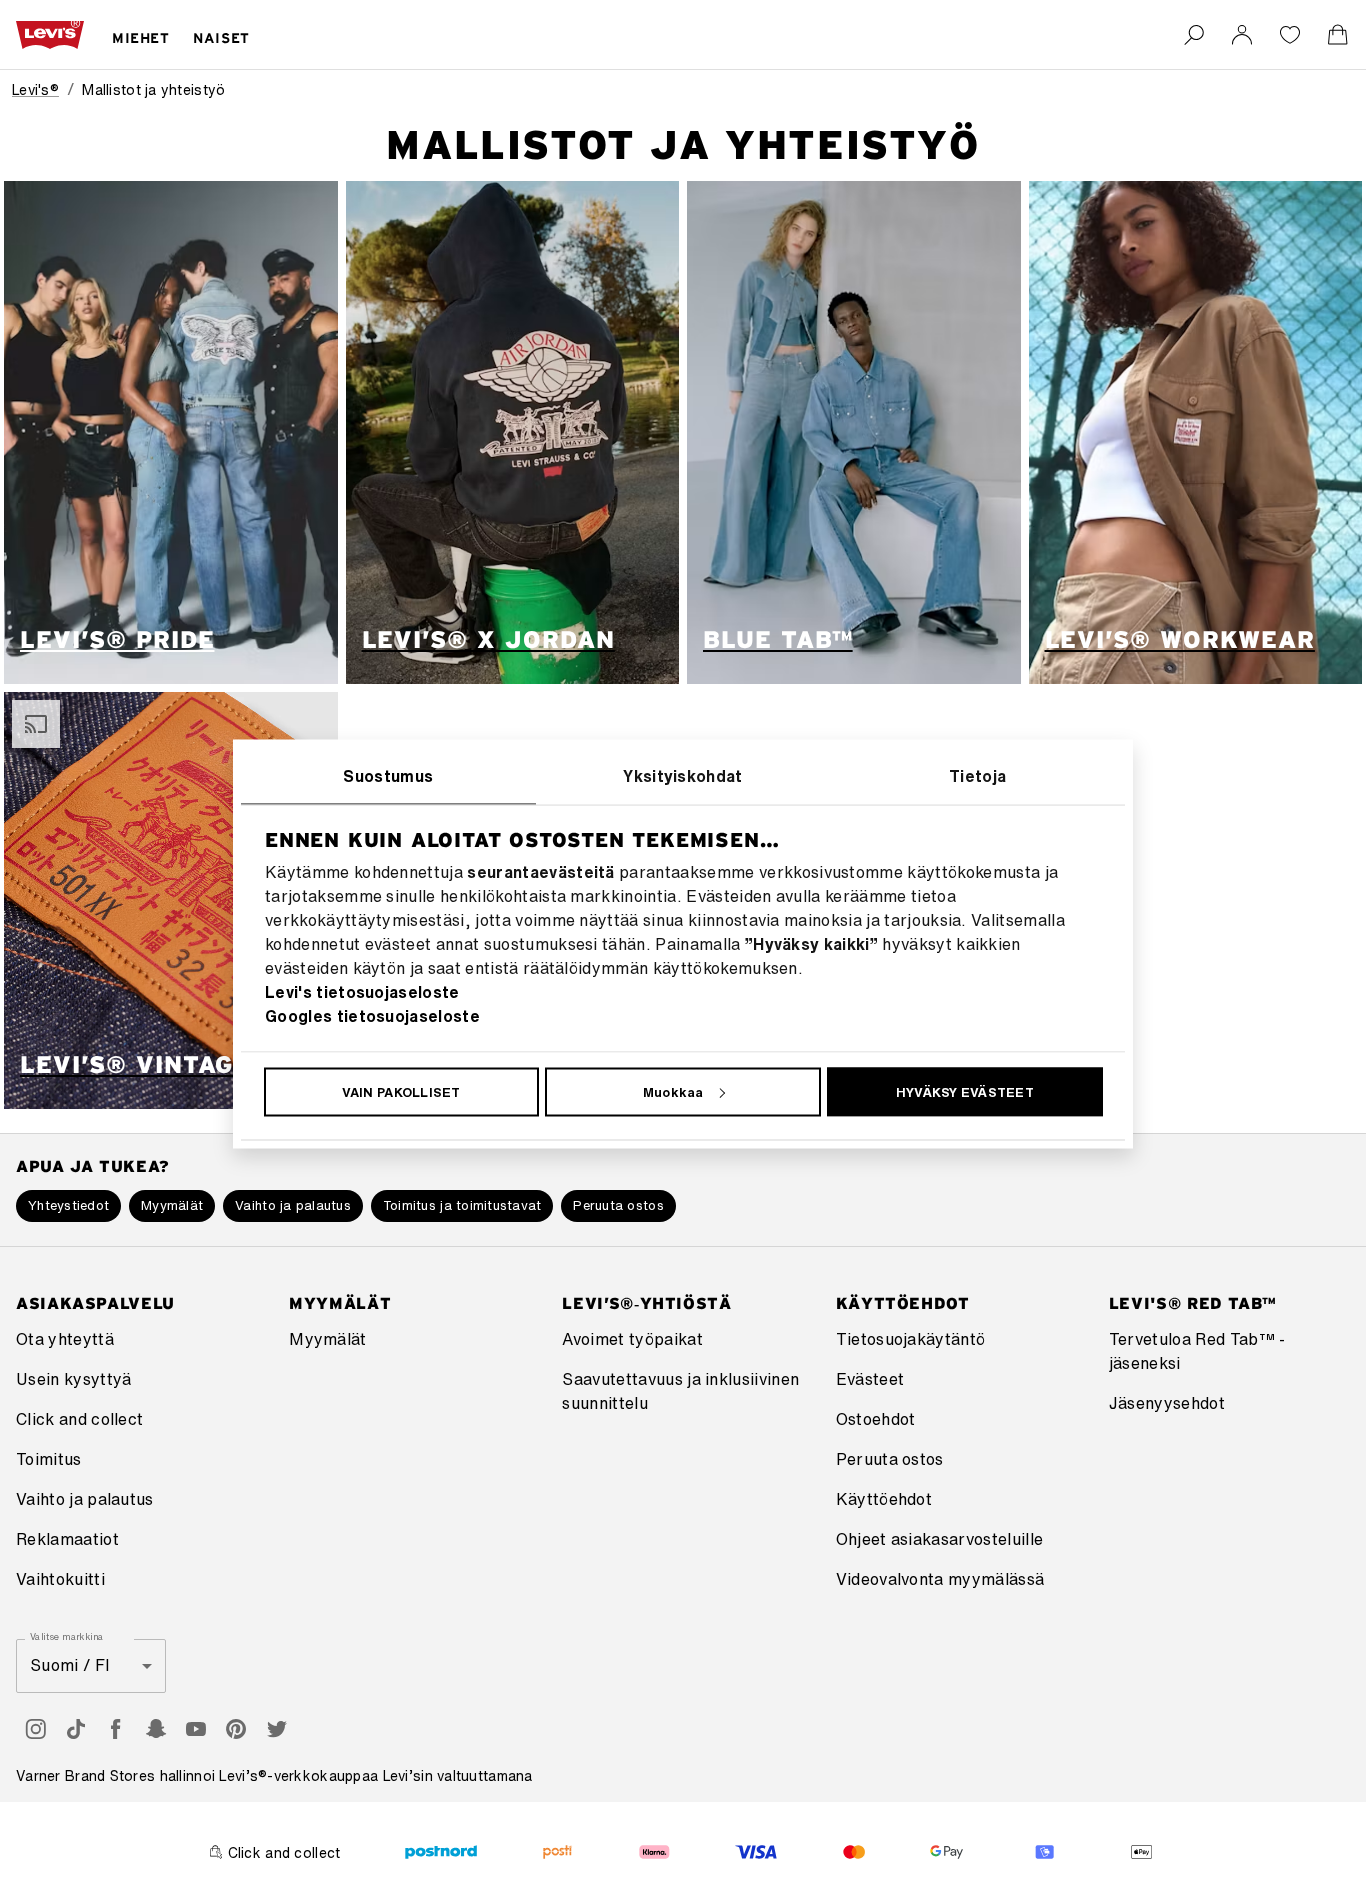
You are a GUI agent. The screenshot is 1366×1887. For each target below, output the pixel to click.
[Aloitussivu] (50, 35)
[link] (1242, 35)
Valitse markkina (66, 1636)
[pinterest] (236, 1729)
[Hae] (1194, 35)
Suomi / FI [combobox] (69, 1665)
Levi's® (35, 89)
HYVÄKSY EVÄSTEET (965, 1091)
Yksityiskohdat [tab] (682, 775)
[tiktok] (76, 1729)
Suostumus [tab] (388, 775)
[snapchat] (156, 1729)
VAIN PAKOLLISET (401, 1091)
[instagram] (36, 1729)
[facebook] (116, 1729)
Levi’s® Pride (117, 639)
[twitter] (276, 1729)
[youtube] (196, 1729)
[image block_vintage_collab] (171, 900)
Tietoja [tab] (977, 775)
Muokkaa (673, 1091)
